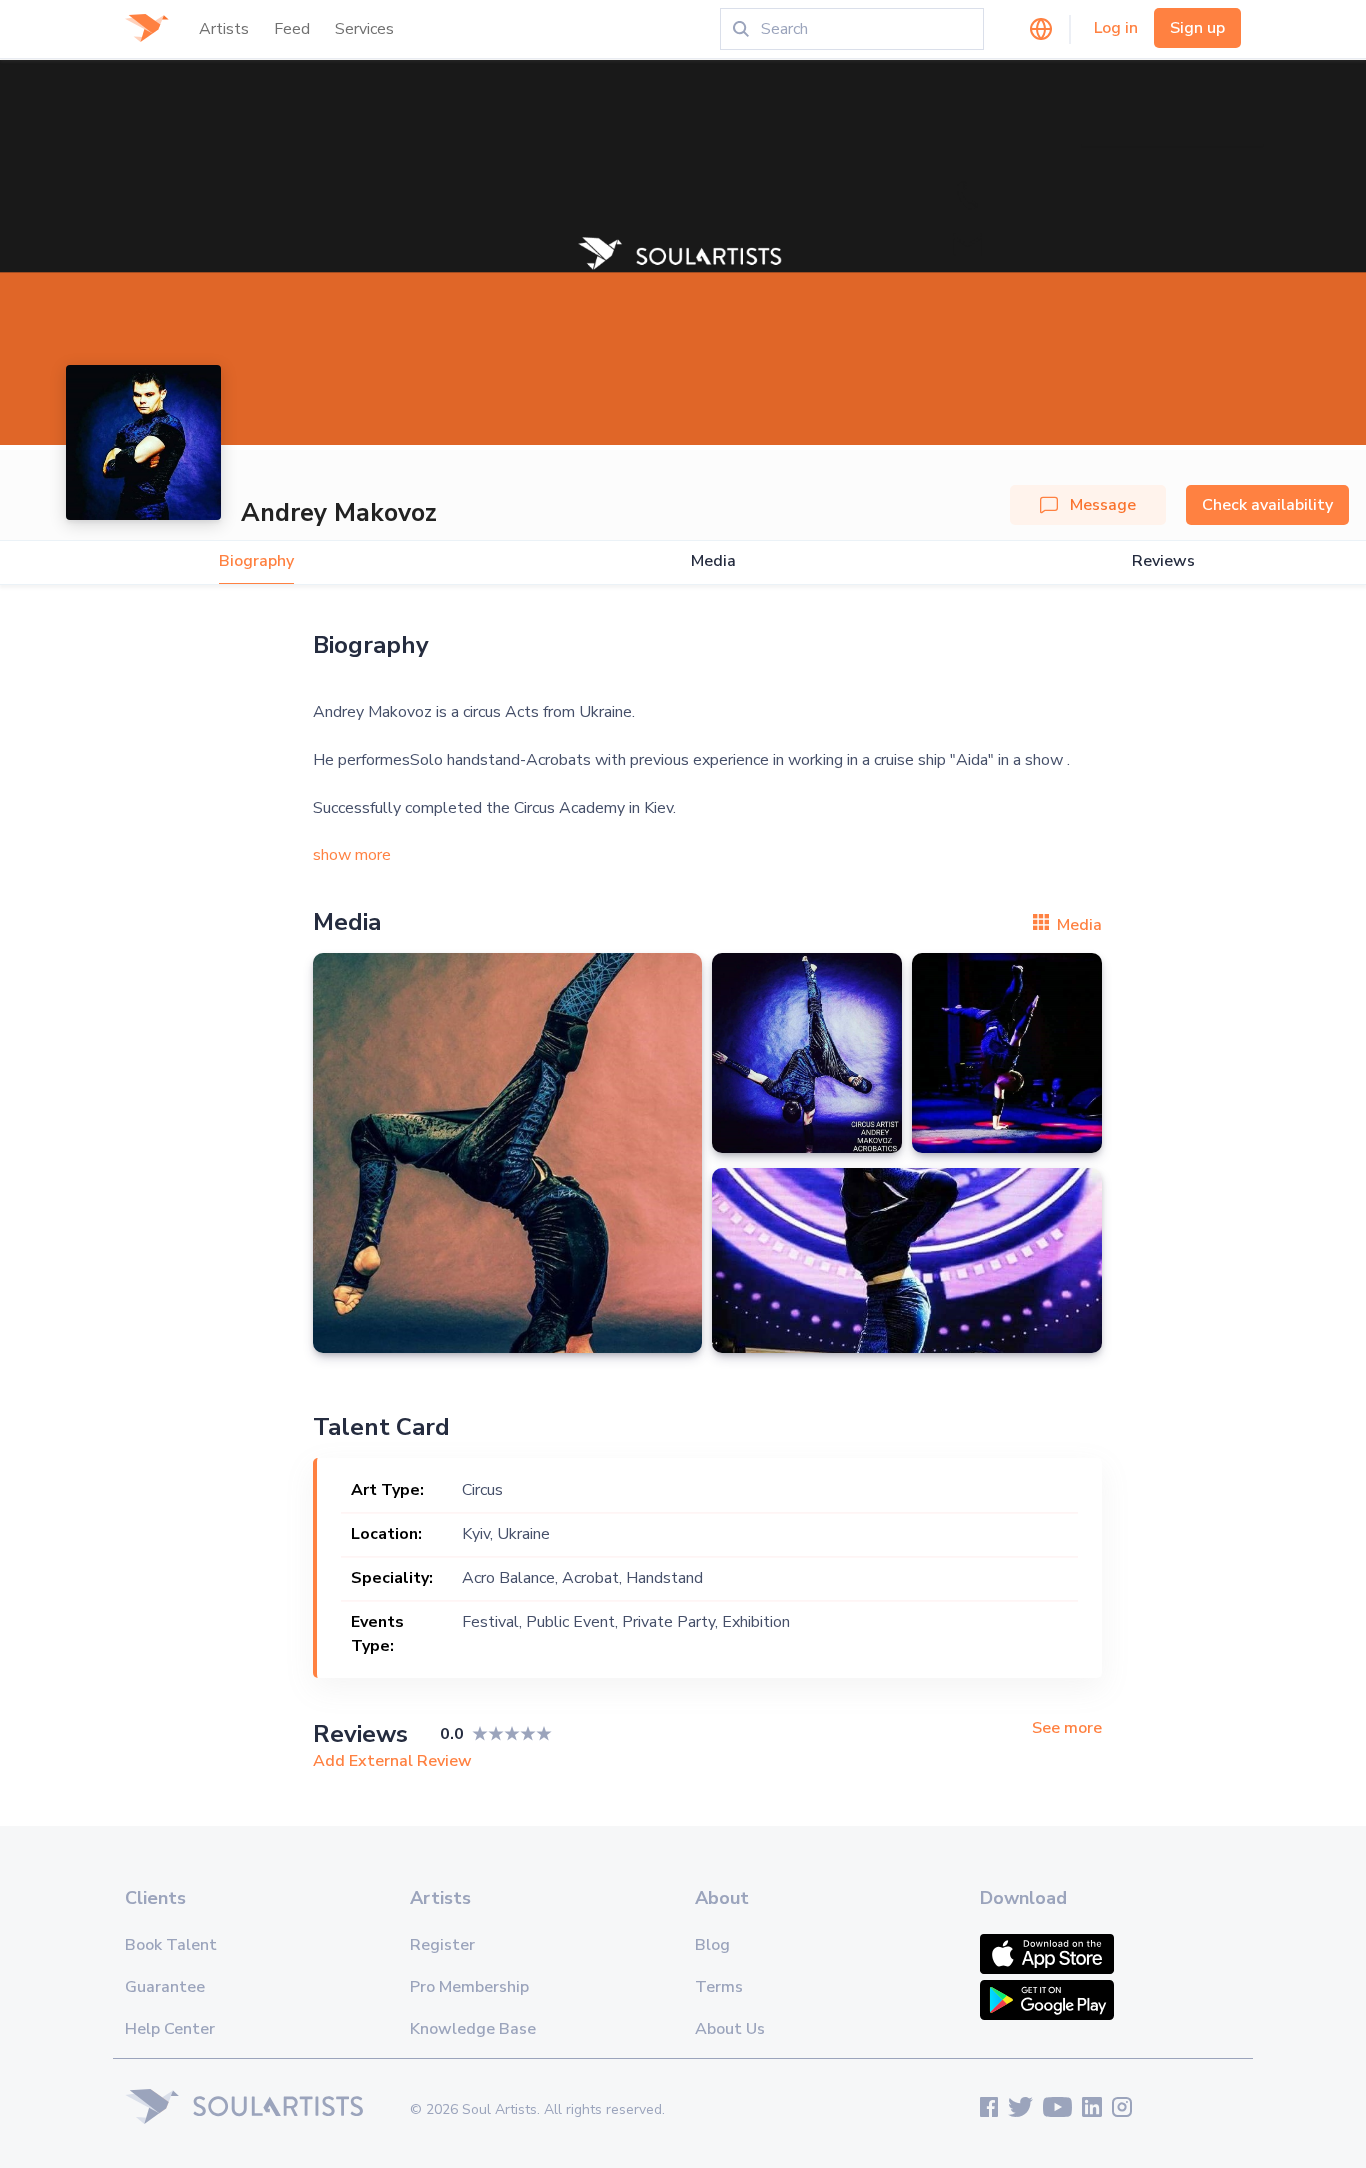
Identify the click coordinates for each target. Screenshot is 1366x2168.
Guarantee (165, 1987)
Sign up (1197, 28)
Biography (256, 561)
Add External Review (392, 1761)
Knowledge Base (473, 2029)
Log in (1116, 28)
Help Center (170, 2029)
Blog (712, 1945)
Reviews (1163, 561)
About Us (730, 2029)
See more (1067, 1728)
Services (364, 29)
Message (1103, 505)
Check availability (1267, 505)
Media (713, 561)
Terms (719, 1987)
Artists (224, 29)
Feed (292, 29)
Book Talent (171, 1945)
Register (442, 1945)
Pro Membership (469, 1987)
